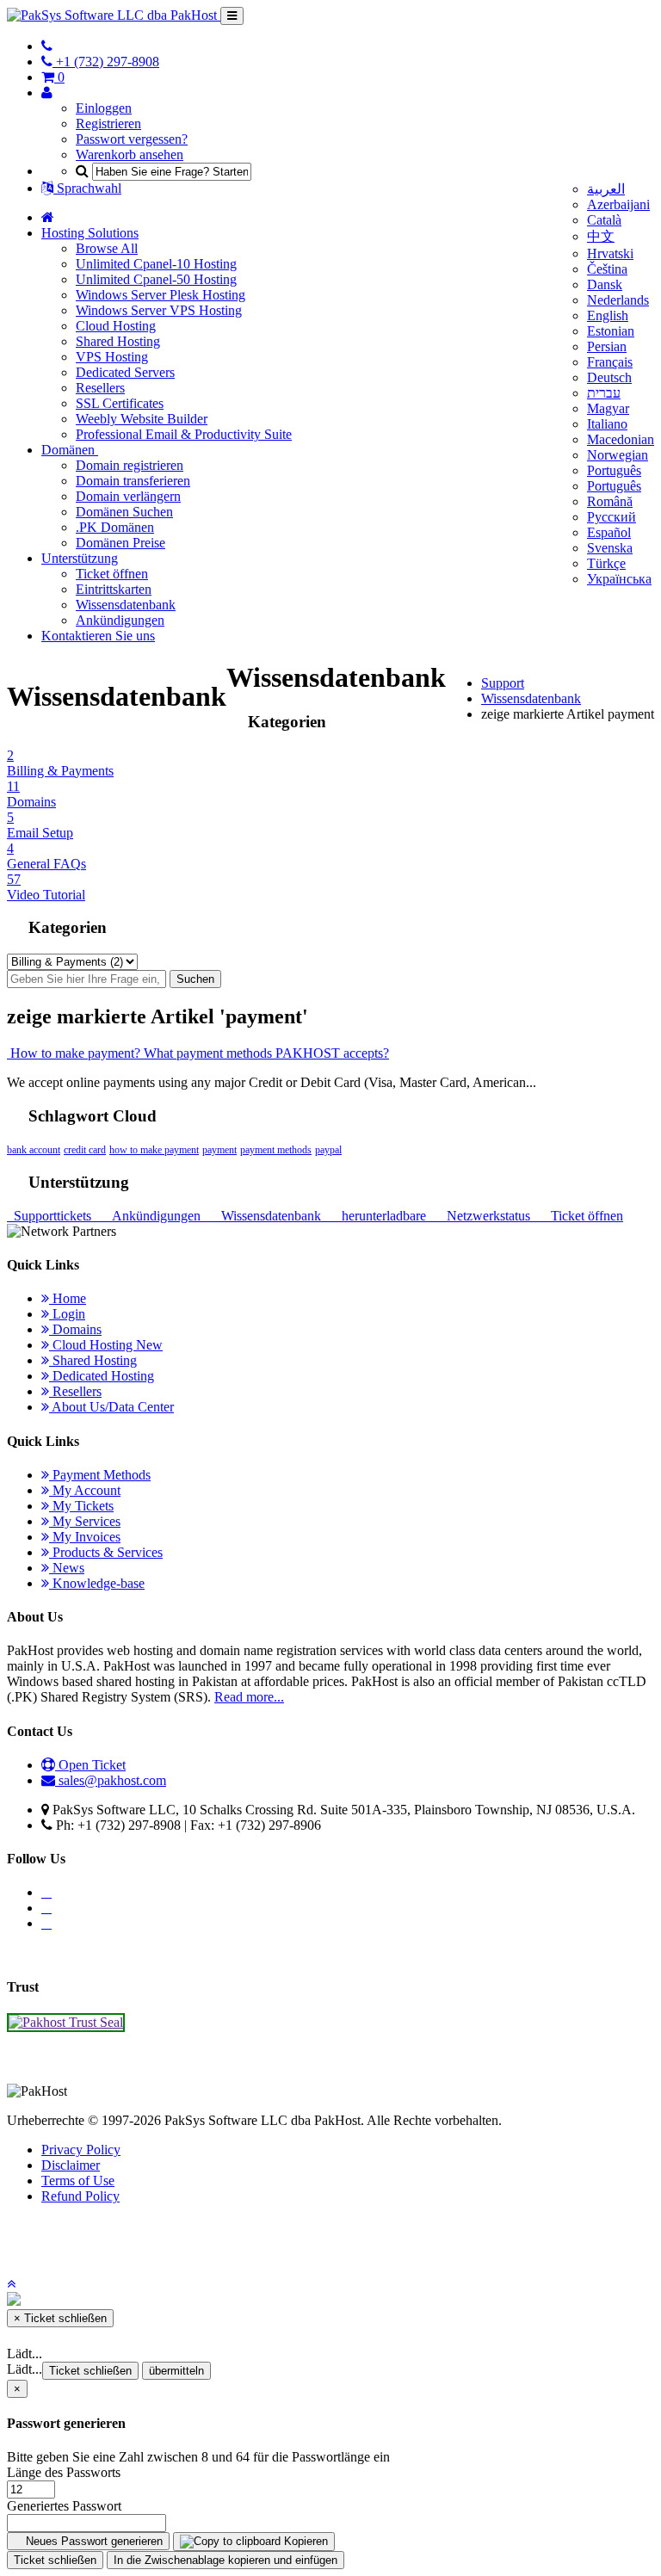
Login (67, 1314)
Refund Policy (80, 2196)
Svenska (610, 548)
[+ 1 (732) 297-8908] (47, 46)
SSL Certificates (120, 403)
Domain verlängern (128, 496)
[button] (11, 2284)
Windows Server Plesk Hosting (161, 295)
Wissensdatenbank (126, 605)
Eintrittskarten (114, 589)
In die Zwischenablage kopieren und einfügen (225, 2560)
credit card (85, 1150)
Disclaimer (71, 2165)
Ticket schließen (90, 2371)
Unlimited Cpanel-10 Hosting (156, 264)
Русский (612, 517)
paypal (328, 1150)
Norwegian (618, 455)
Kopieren (304, 2541)
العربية (606, 189)
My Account (85, 1490)
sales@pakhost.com (112, 1780)
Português (614, 470)
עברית (604, 393)
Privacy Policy (81, 2150)
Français (610, 362)
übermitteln (176, 2371)
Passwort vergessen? (132, 139)
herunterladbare (382, 1216)
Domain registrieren (130, 465)
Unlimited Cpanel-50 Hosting (156, 279)
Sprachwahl (87, 188)
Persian (607, 346)
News (67, 1568)
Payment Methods (100, 1475)
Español (609, 532)
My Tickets (81, 1506)
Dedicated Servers (125, 372)
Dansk (605, 284)
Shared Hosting (118, 341)
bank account (34, 1150)
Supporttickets (51, 1216)
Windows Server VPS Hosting (159, 310)
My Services (85, 1521)
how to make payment (154, 1150)
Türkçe (606, 563)
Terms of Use (78, 2181)
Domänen (70, 450)
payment (219, 1150)
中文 (601, 236)
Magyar (608, 408)
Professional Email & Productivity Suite (184, 434)
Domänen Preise (120, 543)
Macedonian (621, 439)
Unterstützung (80, 558)
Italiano (607, 424)
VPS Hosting (112, 357)
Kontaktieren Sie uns (98, 636)
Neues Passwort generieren (93, 2541)
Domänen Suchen (124, 512)
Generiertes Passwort (64, 2506)
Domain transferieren (133, 481)
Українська (619, 579)
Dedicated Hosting (102, 1376)
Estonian (611, 331)
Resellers (100, 388)
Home (68, 1298)
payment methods (276, 1150)
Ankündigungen (120, 620)
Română (610, 501)
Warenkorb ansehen (130, 154)
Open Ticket (90, 1765)
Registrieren (108, 124)
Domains (75, 1329)
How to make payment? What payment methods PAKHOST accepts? (198, 1053)
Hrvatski (610, 253)
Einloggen (104, 108)
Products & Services (106, 1552)
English (608, 315)
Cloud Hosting (116, 326)
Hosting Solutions (90, 233)
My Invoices (85, 1537)
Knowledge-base (97, 1583)
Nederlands (618, 300)
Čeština (607, 269)
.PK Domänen (115, 527)
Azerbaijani (618, 204)
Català (604, 220)
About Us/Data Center (111, 1407)
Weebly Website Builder (142, 419)
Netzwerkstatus (487, 1216)
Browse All (107, 248)
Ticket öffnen (112, 574)
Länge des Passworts (64, 2472)
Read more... (249, 1697)
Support (503, 683)
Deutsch (609, 377)
